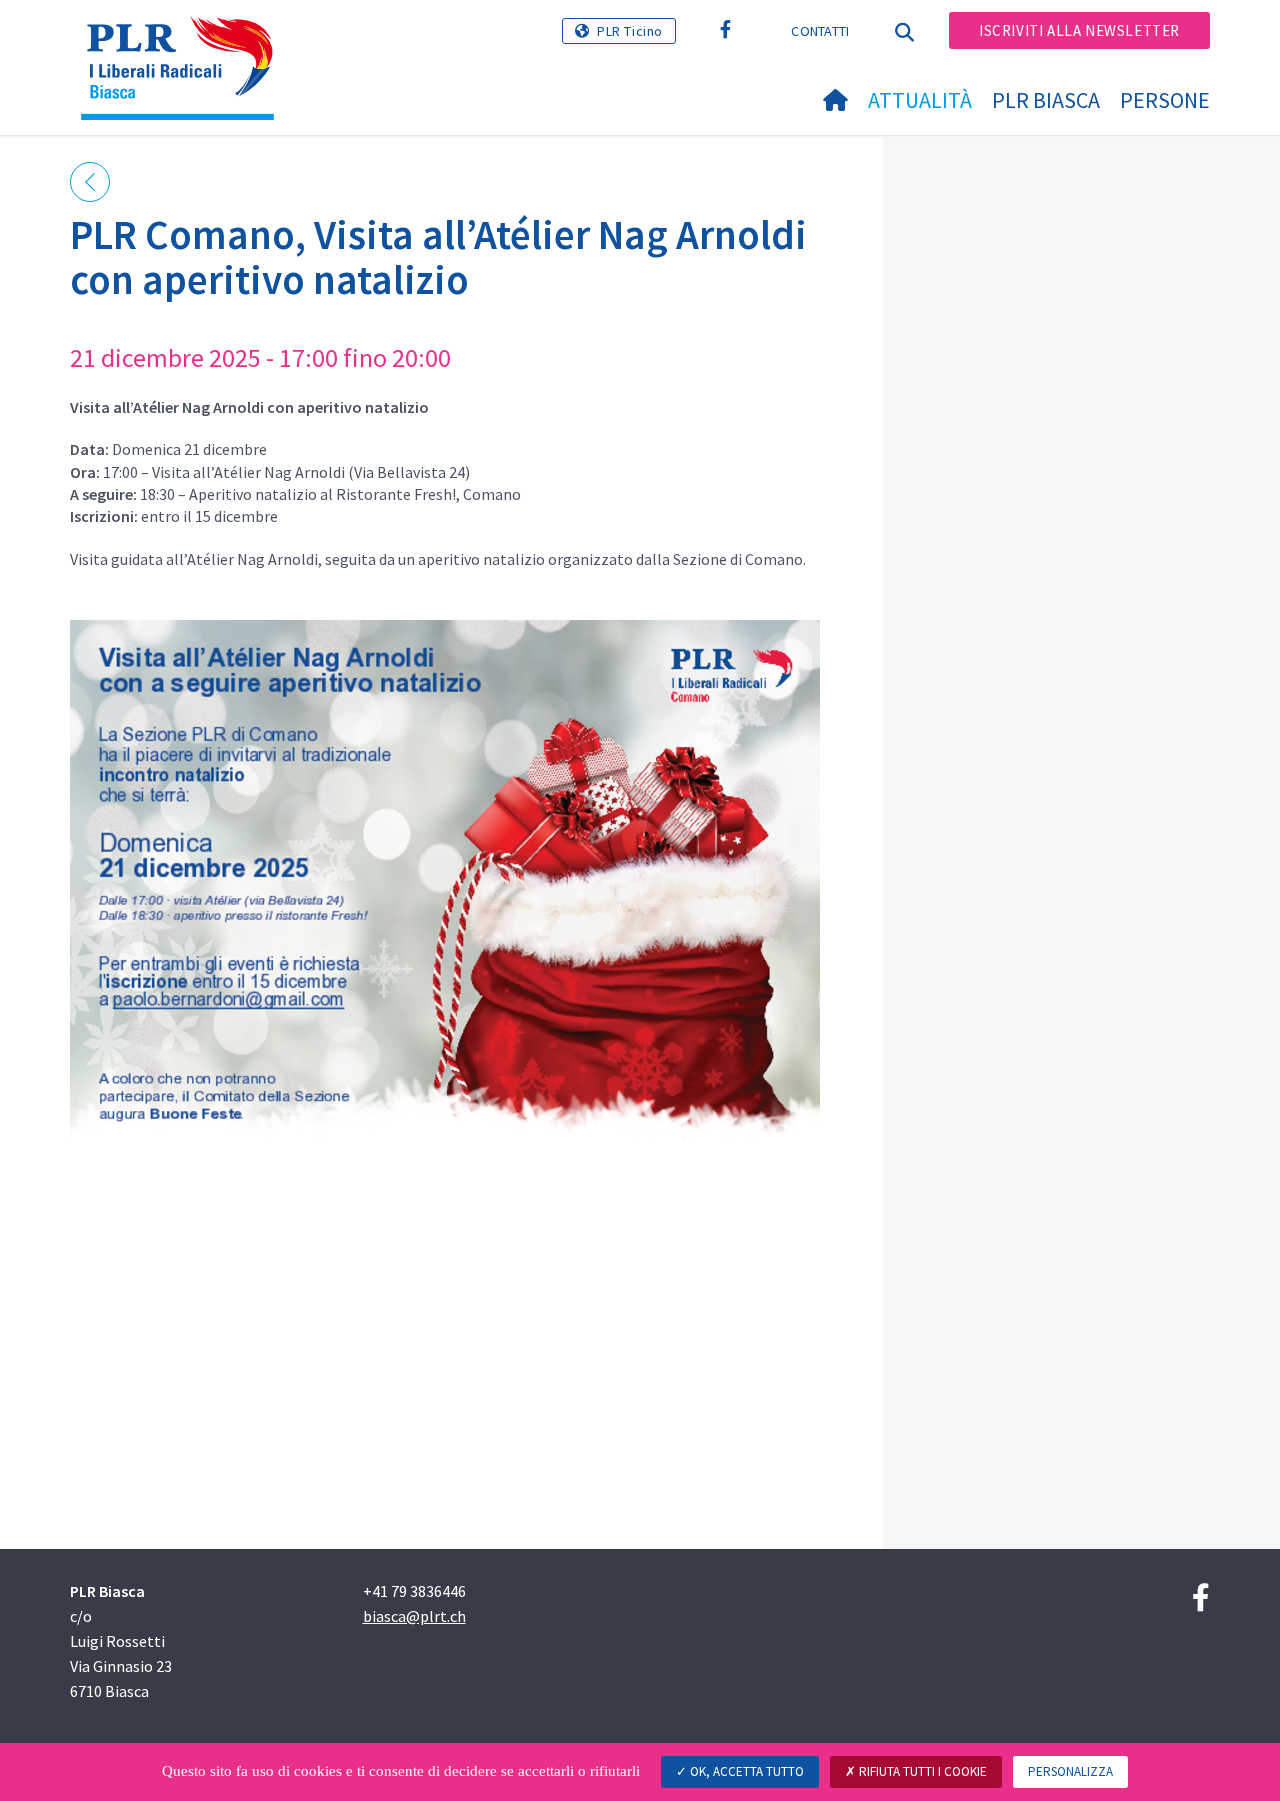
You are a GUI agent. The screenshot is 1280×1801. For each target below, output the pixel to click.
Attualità (920, 100)
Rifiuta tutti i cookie (921, 1771)
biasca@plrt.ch (414, 1616)
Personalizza (1070, 1771)
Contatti (820, 31)
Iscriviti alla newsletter (1079, 30)
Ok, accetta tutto (745, 1771)
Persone (1165, 100)
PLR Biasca (1046, 100)
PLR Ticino (630, 31)
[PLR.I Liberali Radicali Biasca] (185, 41)
